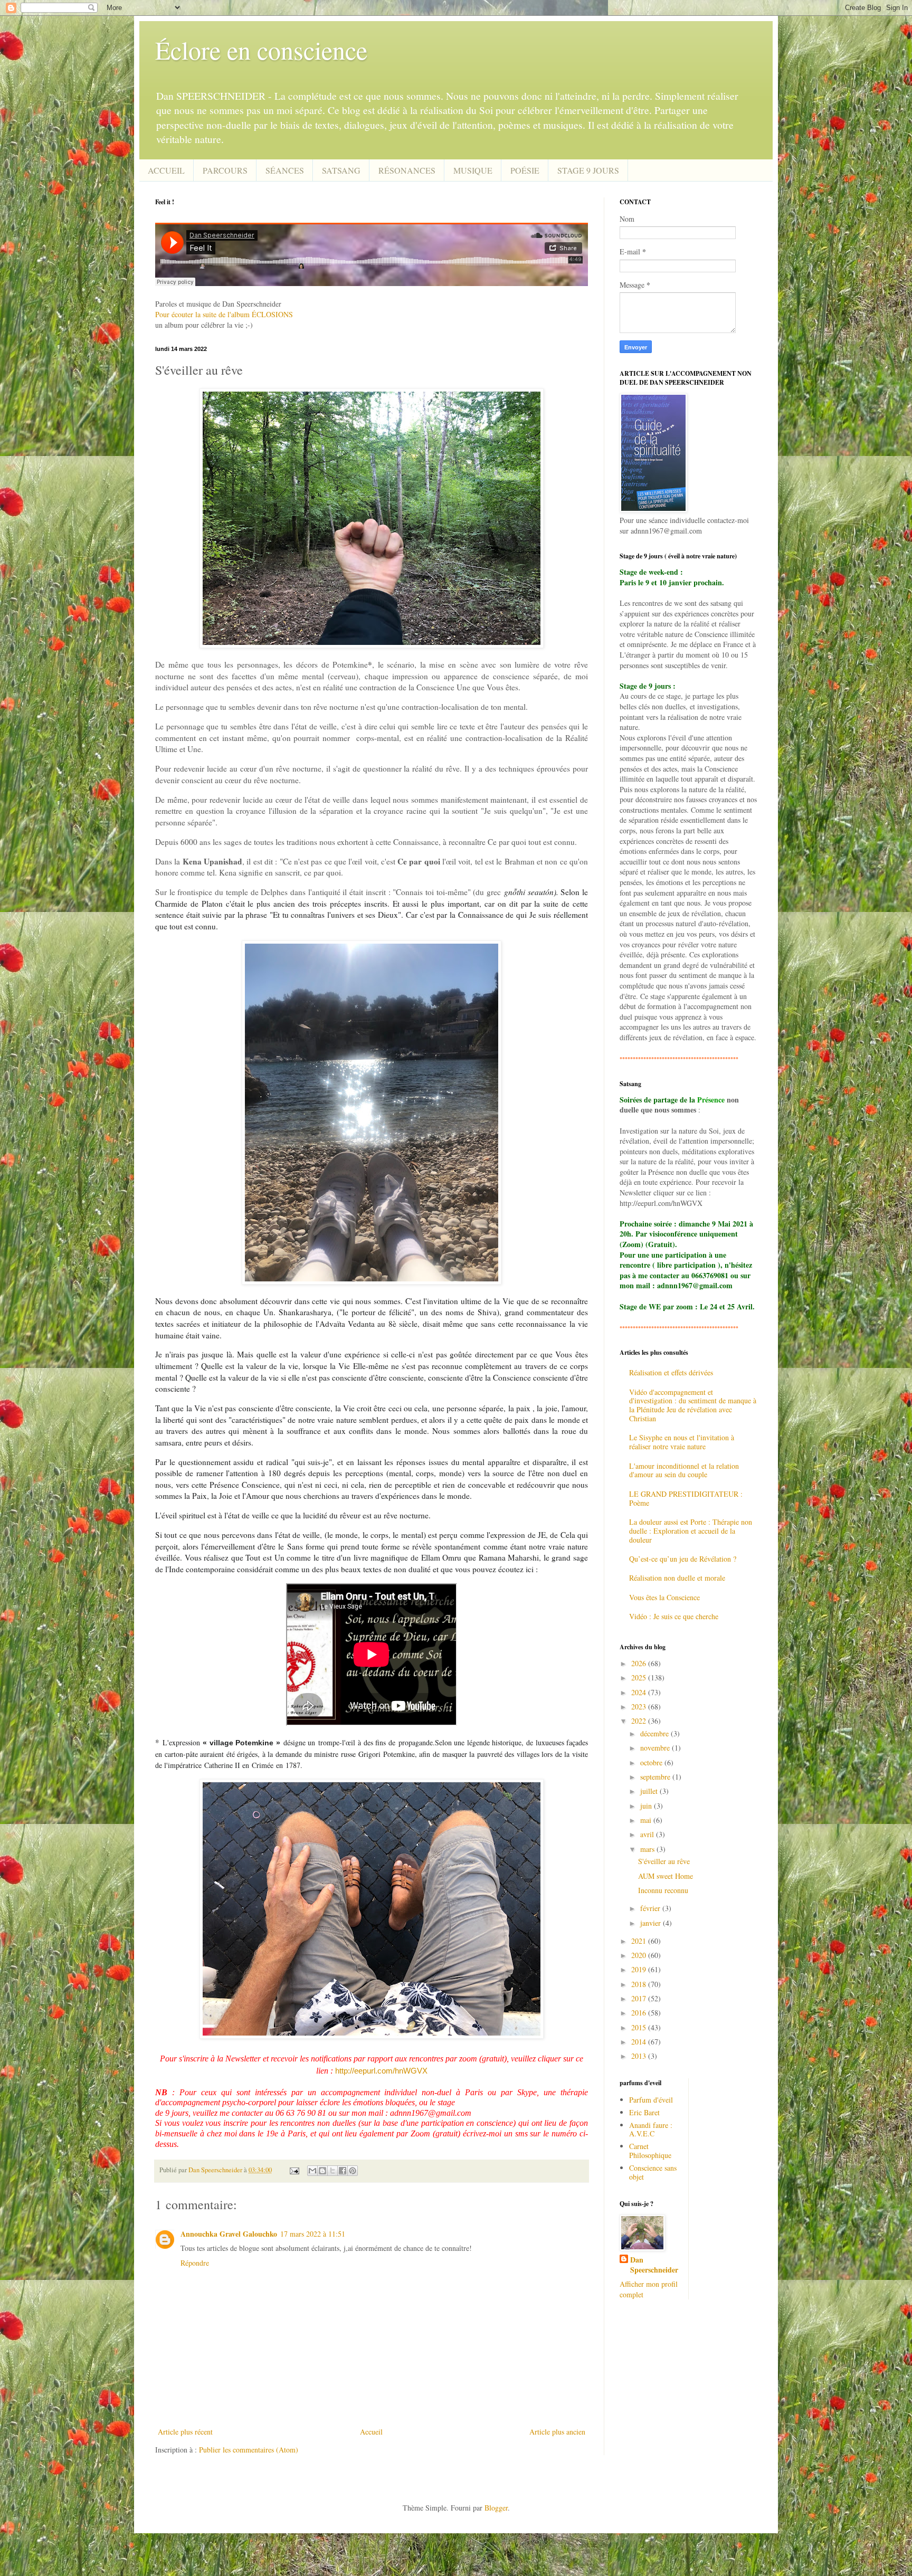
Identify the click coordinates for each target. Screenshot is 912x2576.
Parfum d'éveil (651, 2100)
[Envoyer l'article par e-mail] (294, 2170)
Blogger (496, 2508)
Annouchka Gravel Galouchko (229, 2234)
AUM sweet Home (666, 1876)
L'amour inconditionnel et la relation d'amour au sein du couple (684, 1470)
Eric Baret (644, 2112)
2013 (640, 2056)
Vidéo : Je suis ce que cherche (674, 1616)
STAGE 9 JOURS (588, 170)
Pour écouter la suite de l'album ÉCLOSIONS (224, 314)
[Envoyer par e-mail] (312, 2171)
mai (647, 1820)
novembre (656, 1748)
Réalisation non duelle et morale (677, 1578)
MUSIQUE (473, 170)
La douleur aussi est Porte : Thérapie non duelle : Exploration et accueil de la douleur (691, 1531)
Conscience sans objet (653, 2172)
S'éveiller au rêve (664, 1861)
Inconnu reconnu (663, 1890)
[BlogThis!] (322, 2171)
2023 (640, 1707)
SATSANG (341, 170)
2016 (640, 2013)
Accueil (371, 2432)
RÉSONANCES (407, 170)
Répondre (195, 2263)
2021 (640, 1941)
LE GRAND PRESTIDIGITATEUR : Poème (686, 1498)
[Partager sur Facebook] (343, 2171)
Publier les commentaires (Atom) (249, 2450)
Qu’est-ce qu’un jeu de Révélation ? (683, 1559)
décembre (655, 1733)
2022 (640, 1721)
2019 (640, 1969)
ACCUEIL (166, 170)
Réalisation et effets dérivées (671, 1372)
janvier (652, 1923)
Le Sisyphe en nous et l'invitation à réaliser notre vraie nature (682, 1442)
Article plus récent (185, 2432)
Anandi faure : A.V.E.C (651, 2130)
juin (647, 1806)
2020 (640, 1955)
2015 (640, 2027)
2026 (640, 1663)
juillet (650, 1791)
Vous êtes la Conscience (664, 1597)
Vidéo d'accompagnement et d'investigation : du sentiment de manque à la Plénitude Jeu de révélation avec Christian (693, 1405)
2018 (640, 1984)
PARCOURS (225, 170)
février (651, 1908)
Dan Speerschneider (654, 2265)
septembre (656, 1777)
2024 (640, 1692)
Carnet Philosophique (650, 2151)
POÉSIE (525, 170)
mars (648, 1849)
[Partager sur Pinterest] (353, 2171)
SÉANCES (285, 170)
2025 (640, 1677)
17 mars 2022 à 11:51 (313, 2234)
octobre (652, 1762)
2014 (640, 2042)
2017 (640, 1998)
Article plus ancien (557, 2432)
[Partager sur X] (332, 2171)
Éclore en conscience (261, 50)
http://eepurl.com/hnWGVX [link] (381, 2071)
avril (648, 1834)
